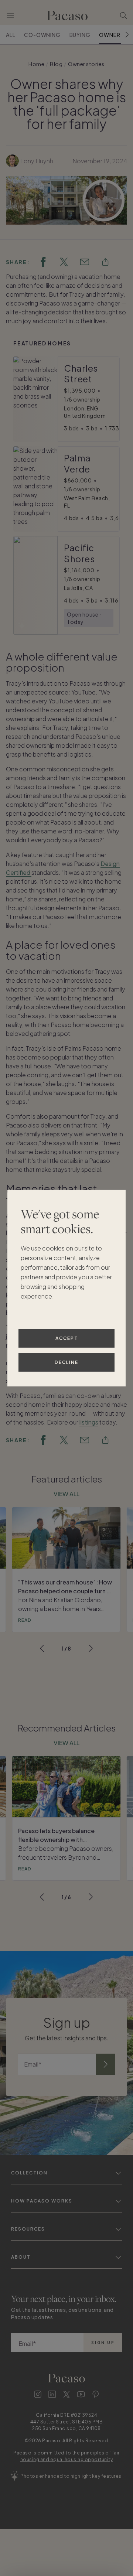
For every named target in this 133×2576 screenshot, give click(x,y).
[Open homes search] (123, 16)
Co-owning (42, 35)
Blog (56, 64)
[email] (85, 262)
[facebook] (43, 262)
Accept (67, 1338)
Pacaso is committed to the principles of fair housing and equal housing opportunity (66, 2456)
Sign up (103, 2343)
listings (89, 1422)
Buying (80, 35)
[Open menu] (10, 16)
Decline (66, 1362)
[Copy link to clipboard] (105, 262)
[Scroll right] (127, 35)
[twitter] (64, 262)
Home (36, 64)
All (11, 35)
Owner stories (86, 64)
